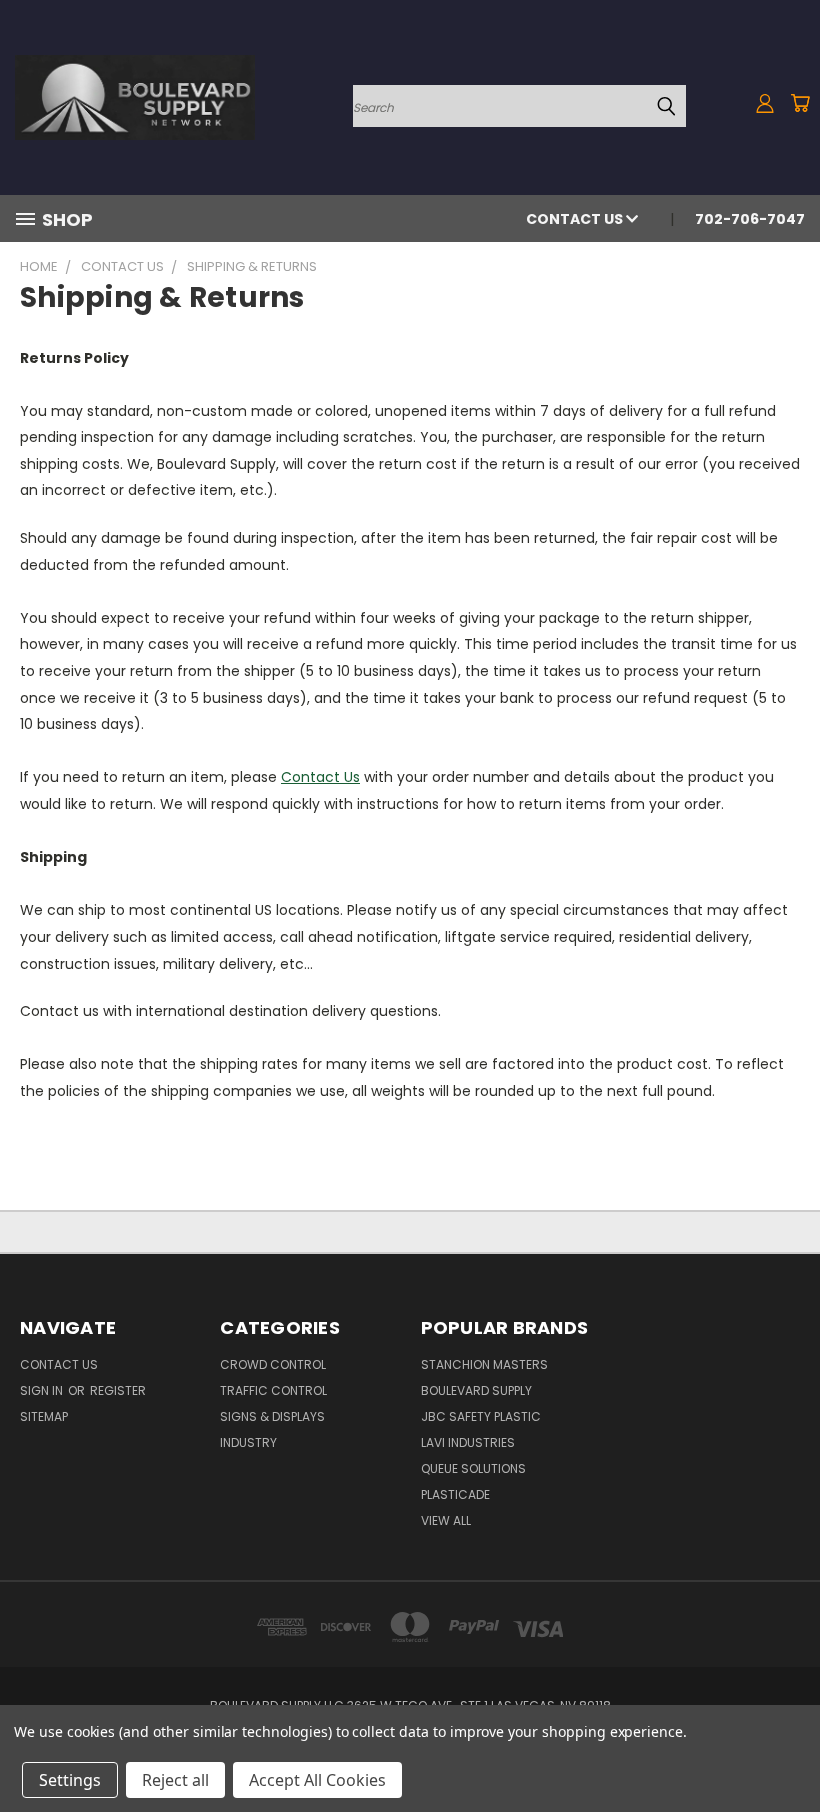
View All (446, 1520)
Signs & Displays (272, 1416)
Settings (70, 1780)
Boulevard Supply (476, 1390)
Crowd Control (273, 1364)
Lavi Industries (468, 1442)
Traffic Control (273, 1390)
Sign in (43, 1390)
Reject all (175, 1780)
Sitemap (44, 1416)
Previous (789, 1749)
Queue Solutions (473, 1468)
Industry (248, 1442)
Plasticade (455, 1494)
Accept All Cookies (317, 1780)
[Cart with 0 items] (800, 103)
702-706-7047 (750, 219)
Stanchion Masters (484, 1364)
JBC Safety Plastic (481, 1416)
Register (118, 1390)
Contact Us (576, 219)
